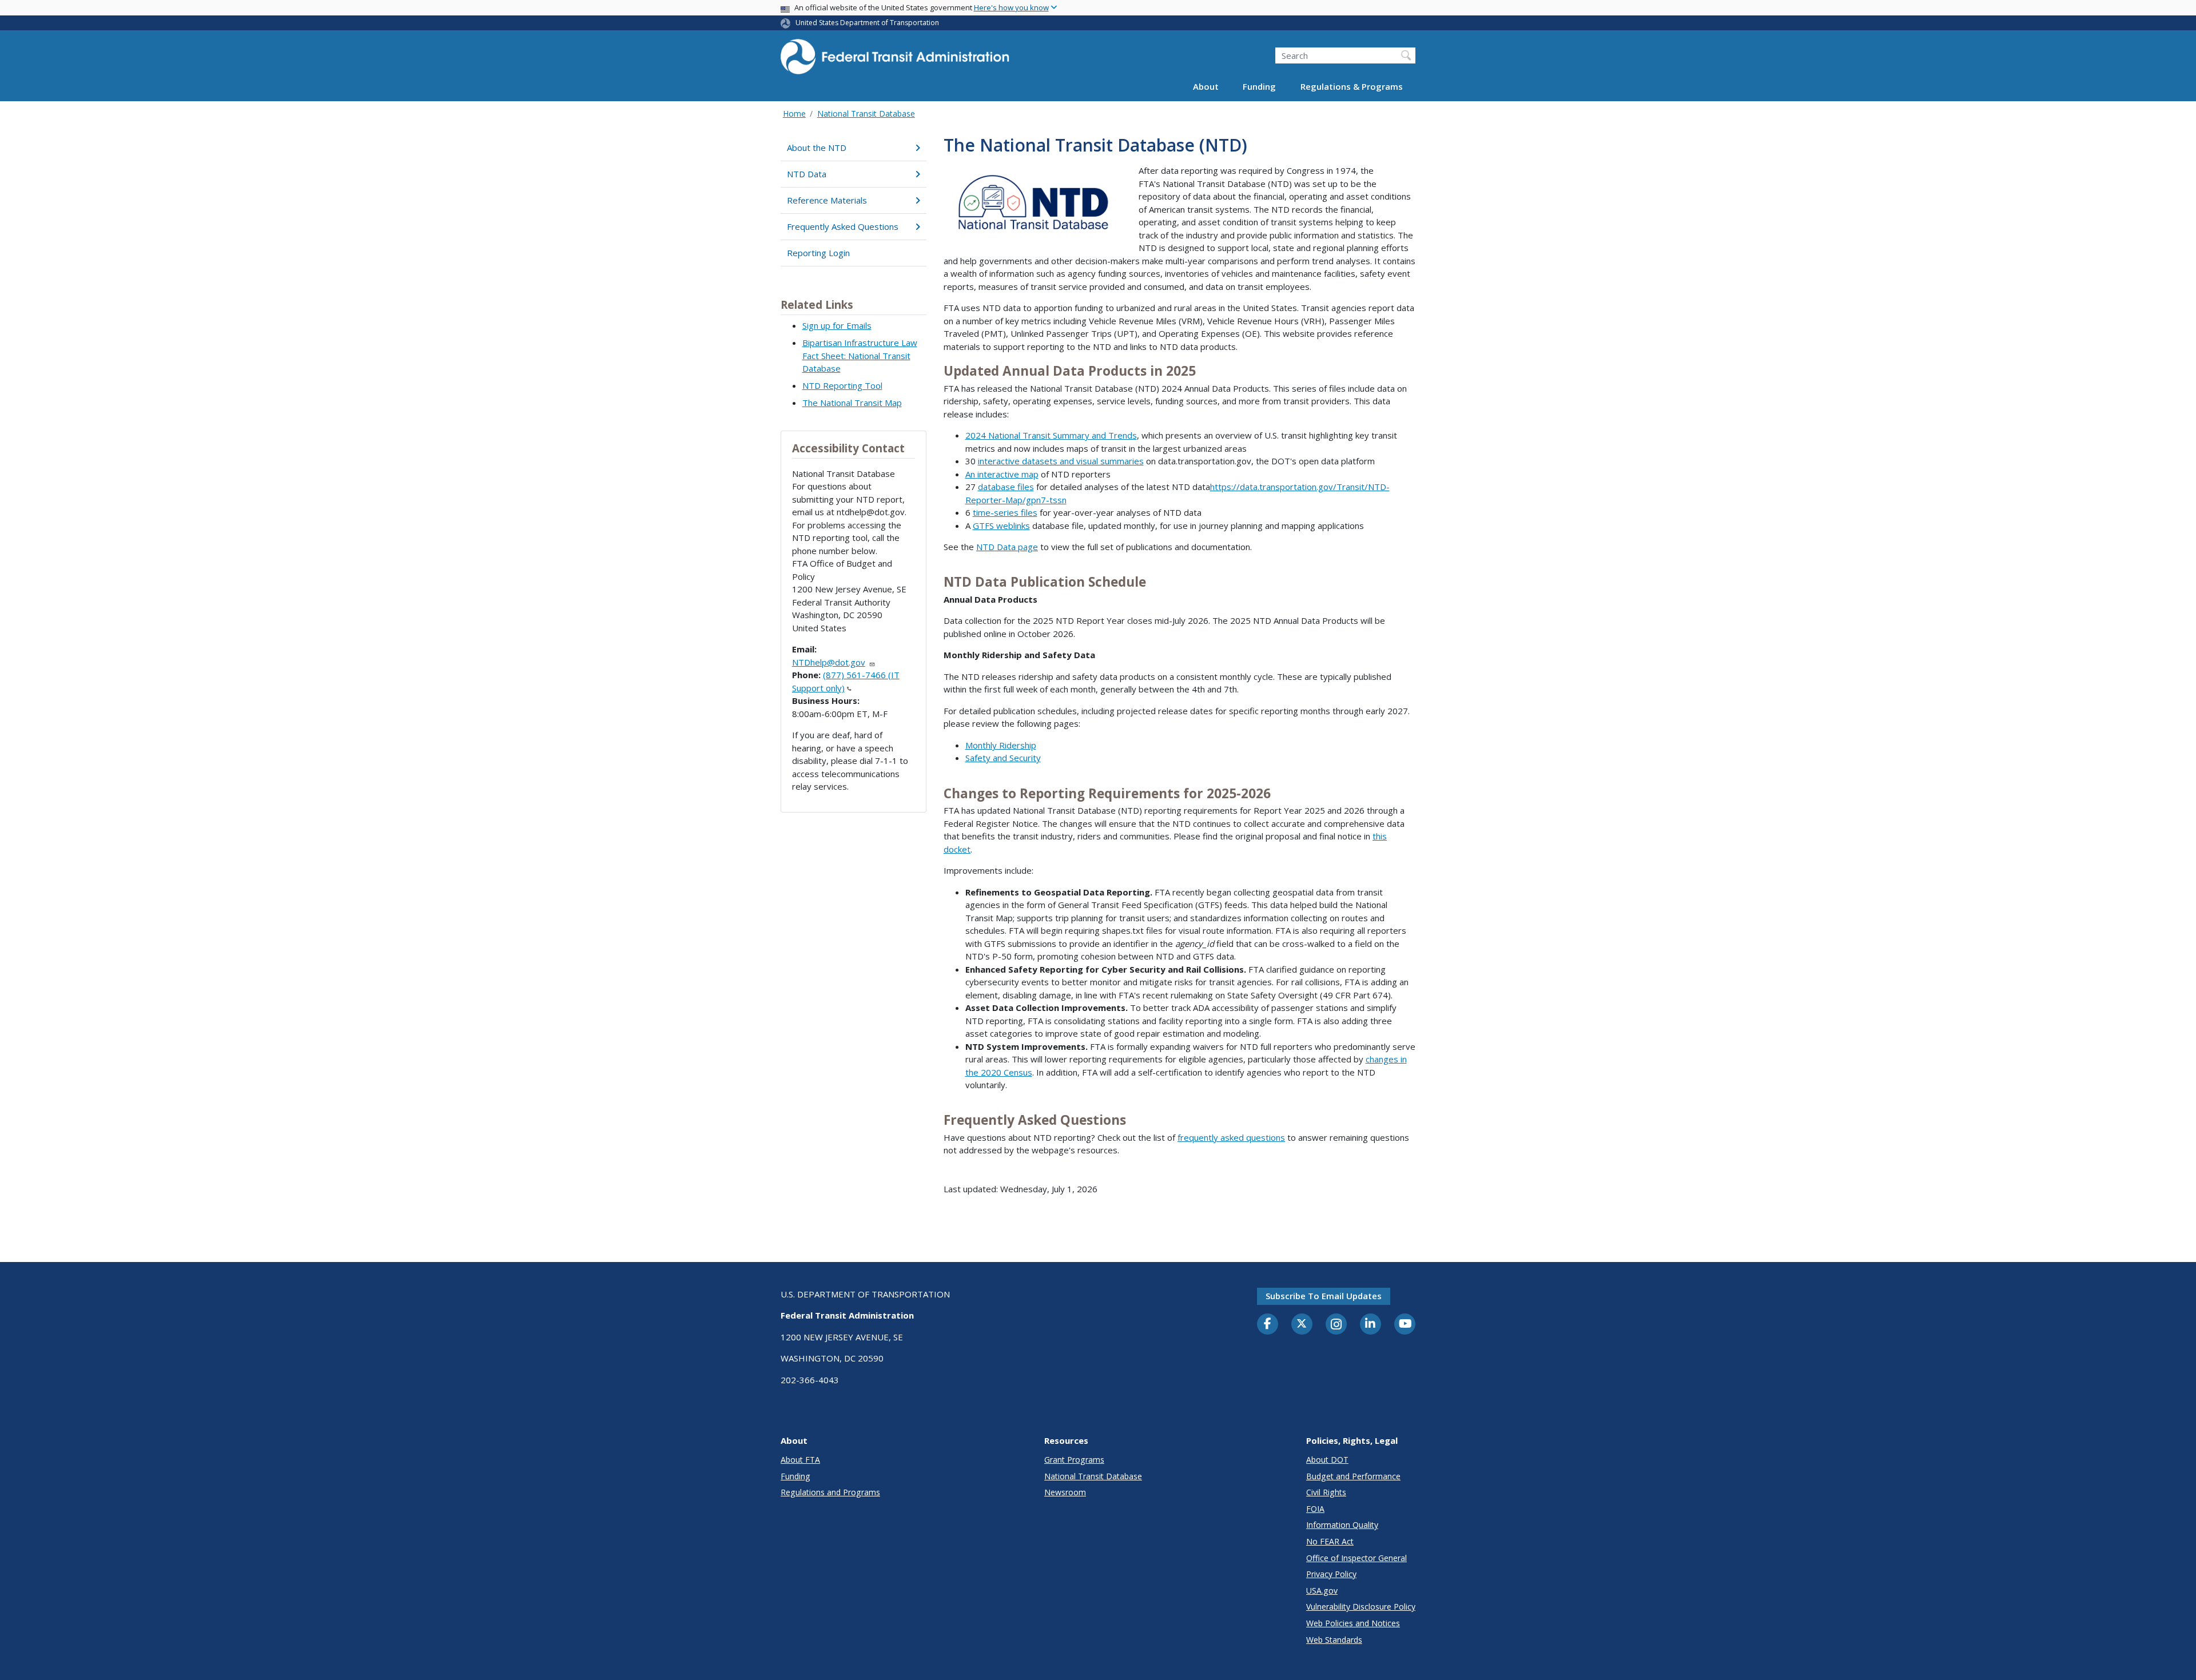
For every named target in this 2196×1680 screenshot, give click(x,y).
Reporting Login (818, 253)
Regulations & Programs (1352, 87)
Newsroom (1065, 1492)
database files (1006, 487)
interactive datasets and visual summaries (1061, 461)
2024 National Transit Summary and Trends (1051, 435)
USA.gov (1322, 1591)
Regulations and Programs (830, 1492)
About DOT (1327, 1460)
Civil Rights (1326, 1492)
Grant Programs (1074, 1460)
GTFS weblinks (1001, 526)
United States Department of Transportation (867, 23)
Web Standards (1334, 1640)
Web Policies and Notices (1353, 1623)
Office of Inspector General (1356, 1558)
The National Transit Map (852, 403)
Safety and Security (1003, 758)
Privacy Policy (1331, 1574)
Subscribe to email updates (1324, 1296)
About (1206, 87)
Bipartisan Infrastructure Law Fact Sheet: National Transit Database (860, 355)
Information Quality (1342, 1525)
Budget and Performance (1353, 1476)
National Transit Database (866, 114)
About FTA (800, 1460)
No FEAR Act (1330, 1541)
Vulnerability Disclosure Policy (1361, 1607)
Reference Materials (827, 200)
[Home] (895, 60)
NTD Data (807, 174)
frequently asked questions (1231, 1137)
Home (794, 114)
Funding (1259, 87)
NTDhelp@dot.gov (829, 662)
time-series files (1005, 512)
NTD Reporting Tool (842, 385)
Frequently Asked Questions (843, 226)
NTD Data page (1007, 547)
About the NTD (817, 148)
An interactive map (1002, 474)
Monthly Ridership (1001, 745)
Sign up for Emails (837, 325)
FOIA (1315, 1509)
